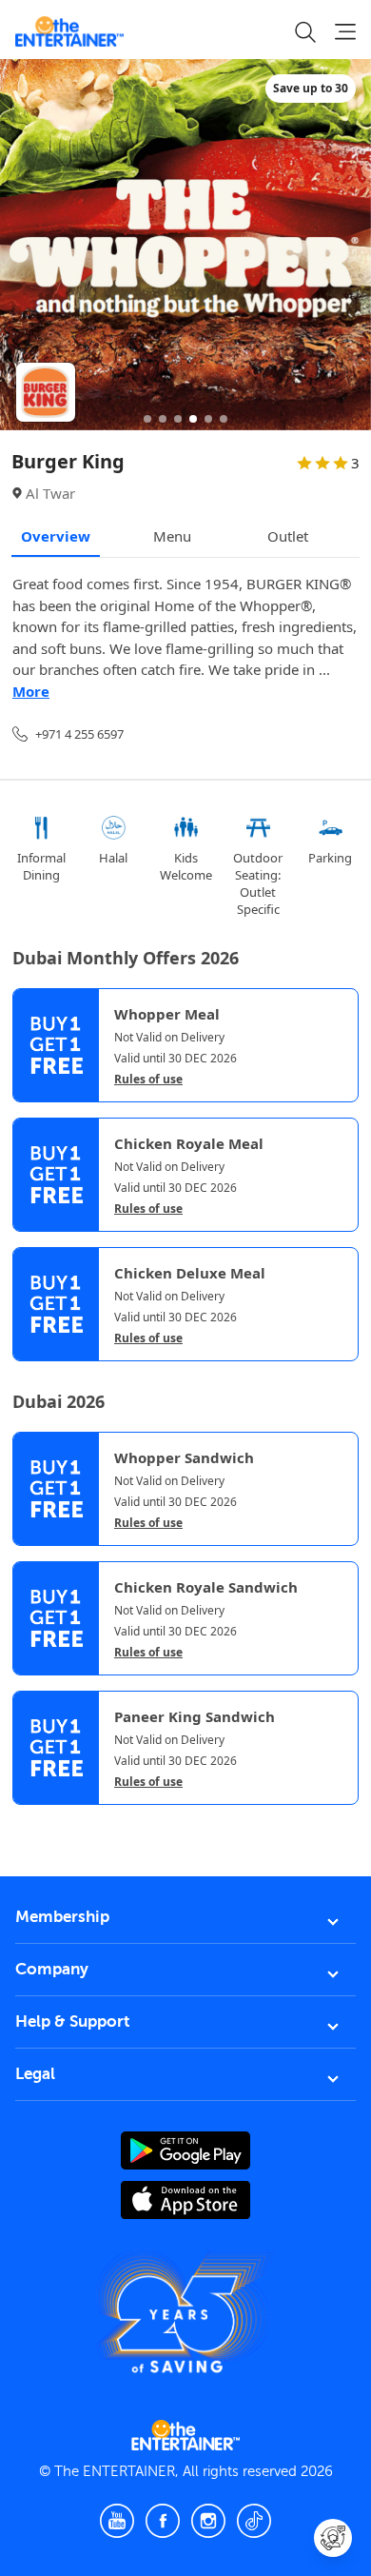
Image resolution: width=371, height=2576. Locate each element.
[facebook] (163, 2521)
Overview (56, 536)
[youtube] (117, 2521)
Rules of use (148, 1080)
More (31, 691)
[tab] (27, 1823)
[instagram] (208, 2521)
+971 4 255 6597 (79, 734)
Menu (172, 536)
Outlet (288, 536)
